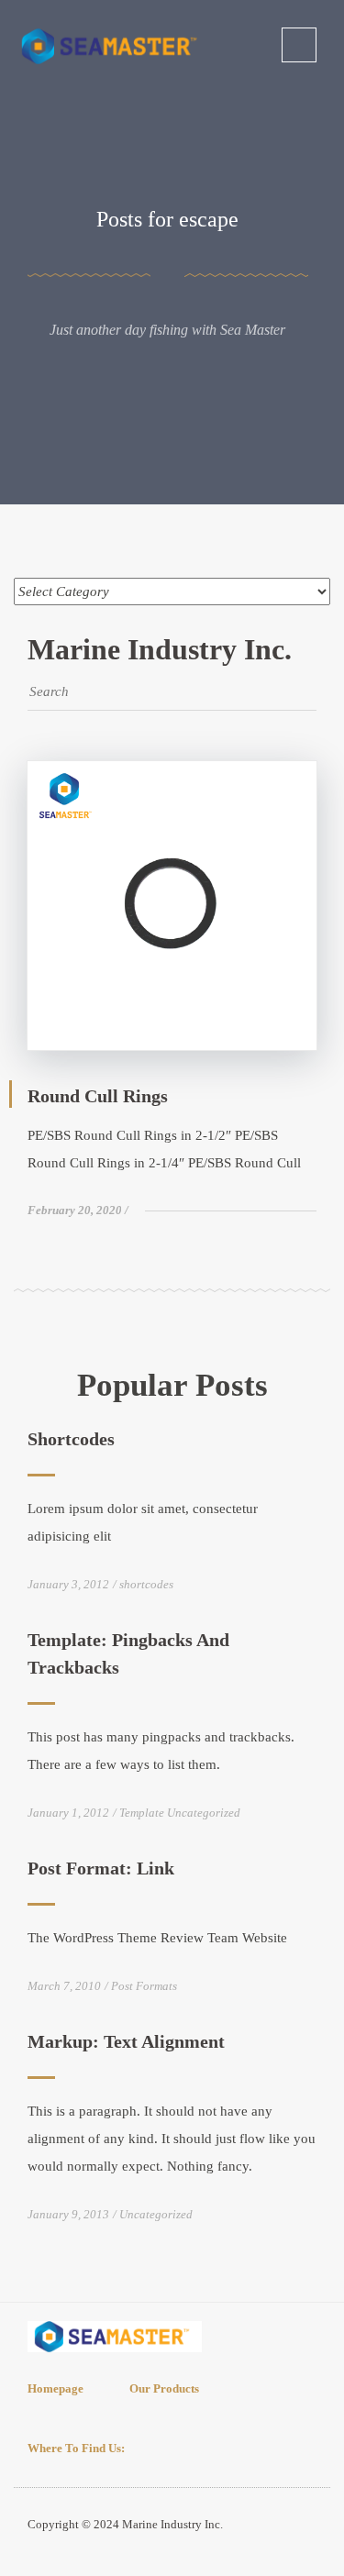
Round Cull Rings (98, 1096)
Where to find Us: (76, 2448)
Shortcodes (71, 1439)
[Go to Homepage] (112, 45)
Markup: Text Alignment (126, 2041)
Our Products (164, 2388)
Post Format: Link (101, 1868)
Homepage (55, 2388)
